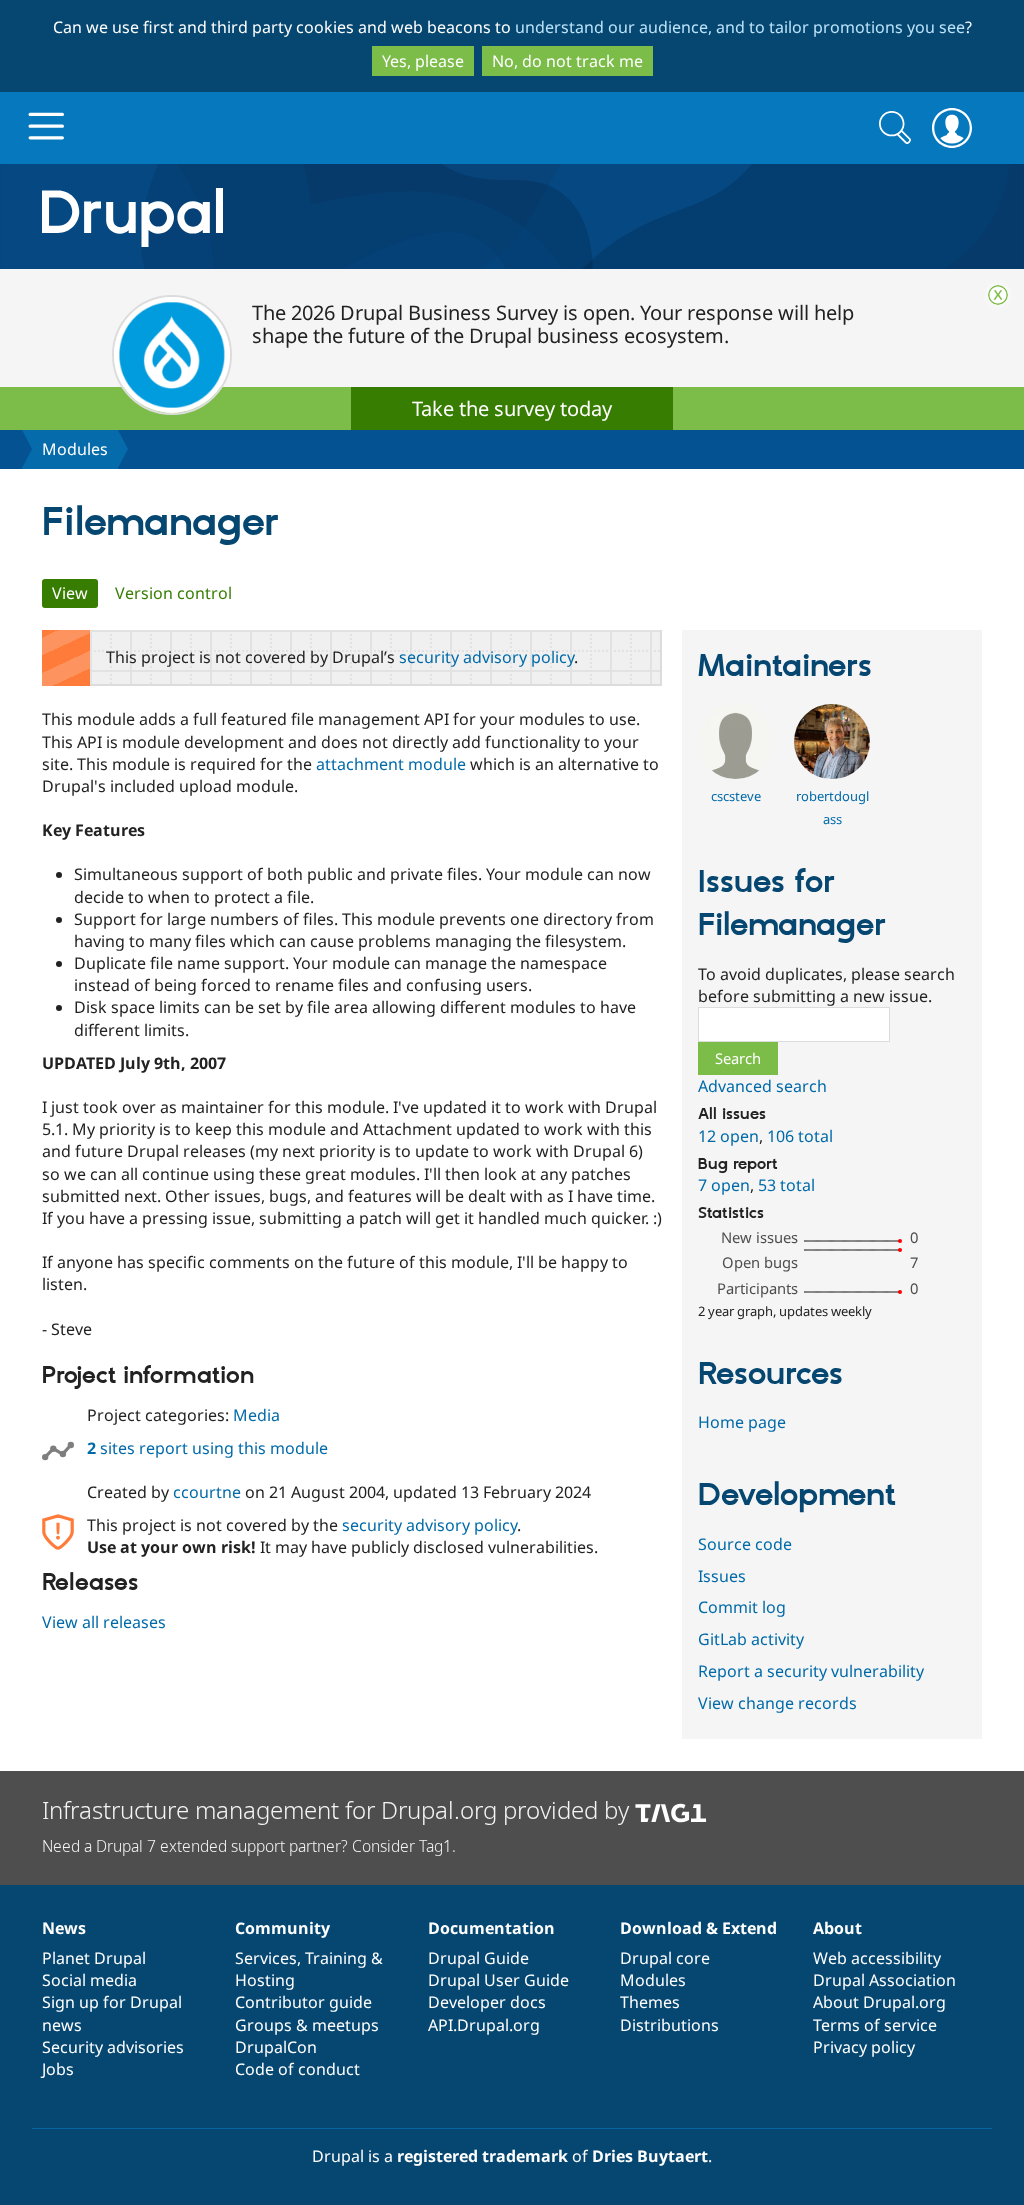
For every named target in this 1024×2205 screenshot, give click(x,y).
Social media (89, 1980)
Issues (722, 1576)
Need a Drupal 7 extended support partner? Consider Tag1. (249, 1846)
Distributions (669, 2025)
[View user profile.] (735, 773)
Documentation (491, 1928)
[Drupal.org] (311, 216)
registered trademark (482, 2156)
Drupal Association (884, 1980)
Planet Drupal (94, 1958)
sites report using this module (207, 1448)
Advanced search (762, 1086)
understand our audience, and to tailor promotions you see (740, 27)
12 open (728, 1136)
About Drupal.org (879, 2002)
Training (336, 1958)
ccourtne (207, 1492)
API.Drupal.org (484, 2025)
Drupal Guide (478, 1958)
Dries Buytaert (650, 2156)
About (837, 1928)
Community (282, 1928)
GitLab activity (751, 1639)
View (75, 593)
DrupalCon (276, 2047)
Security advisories (113, 2047)
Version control (173, 593)
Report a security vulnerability (811, 1671)
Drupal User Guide (498, 1980)
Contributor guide (303, 2002)
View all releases (104, 1622)
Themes (650, 2002)
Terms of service (875, 2025)
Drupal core (665, 1958)
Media (256, 1415)
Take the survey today (512, 408)
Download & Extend (698, 1928)
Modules (75, 449)
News (64, 1928)
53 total (786, 1185)
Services (266, 1958)
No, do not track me (567, 61)
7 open (724, 1185)
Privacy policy (864, 2047)
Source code (745, 1544)
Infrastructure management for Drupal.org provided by (338, 1809)
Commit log (742, 1607)
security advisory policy (486, 657)
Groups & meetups (307, 2025)
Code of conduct (297, 2069)
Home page (742, 1422)
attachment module (391, 764)
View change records (777, 1703)
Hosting (265, 1980)
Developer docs (487, 2002)
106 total (800, 1136)
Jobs (58, 2069)
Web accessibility (877, 1958)
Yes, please (423, 61)
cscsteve (736, 796)
